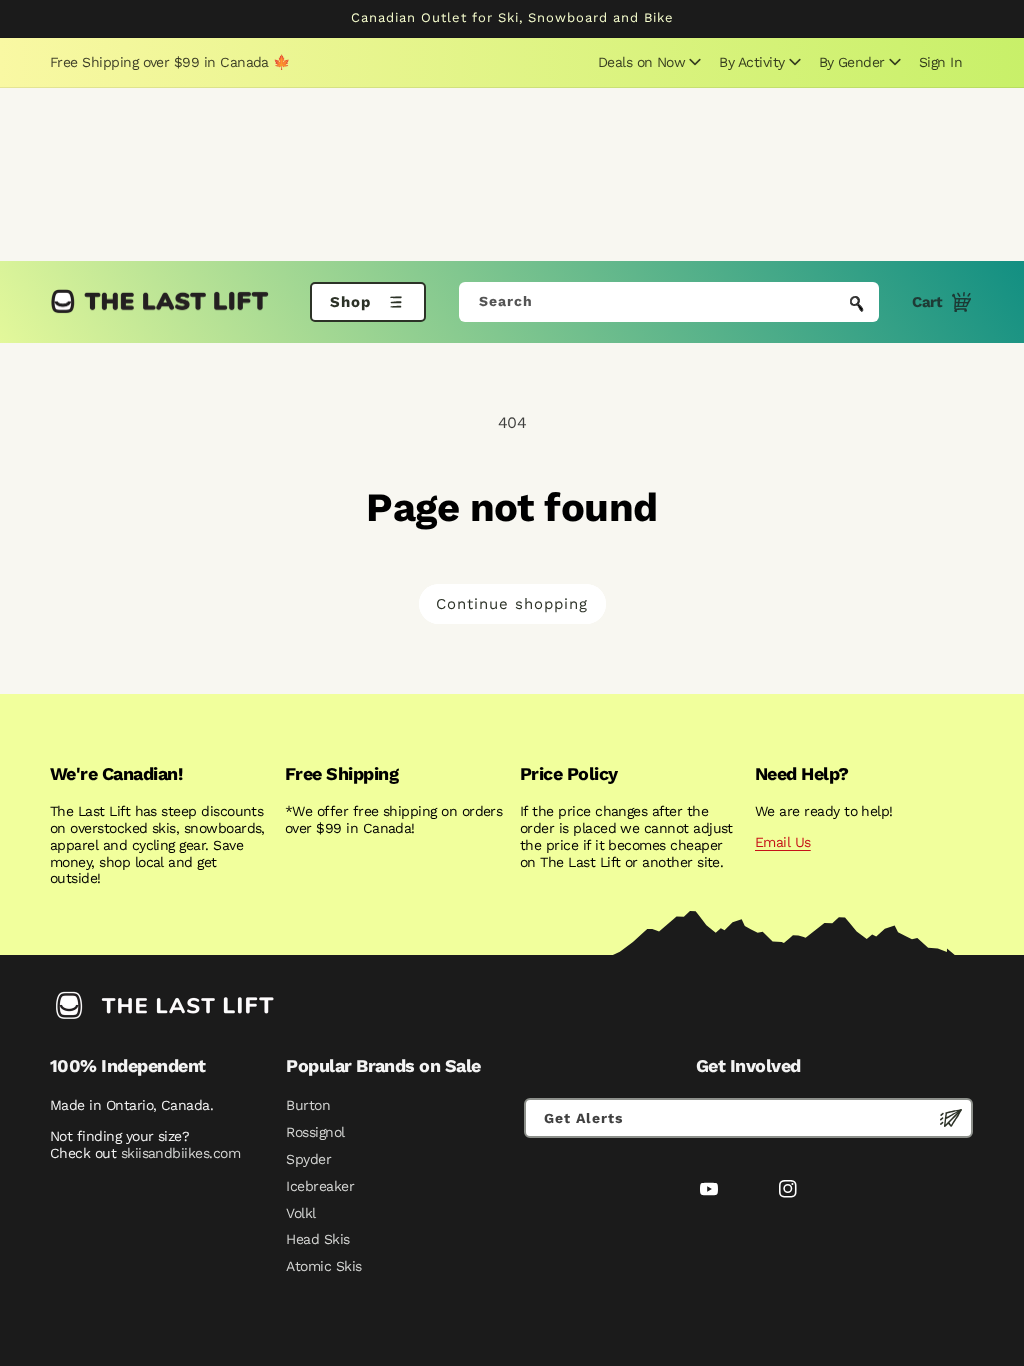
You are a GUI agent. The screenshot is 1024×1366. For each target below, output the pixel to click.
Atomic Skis (323, 1266)
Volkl (300, 1213)
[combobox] (669, 302)
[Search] (857, 304)
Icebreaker (320, 1186)
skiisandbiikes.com (180, 1153)
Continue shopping (512, 604)
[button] (647, 62)
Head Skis (317, 1239)
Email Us (783, 842)
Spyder (308, 1159)
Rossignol (315, 1132)
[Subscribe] (951, 1118)
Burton (308, 1105)
